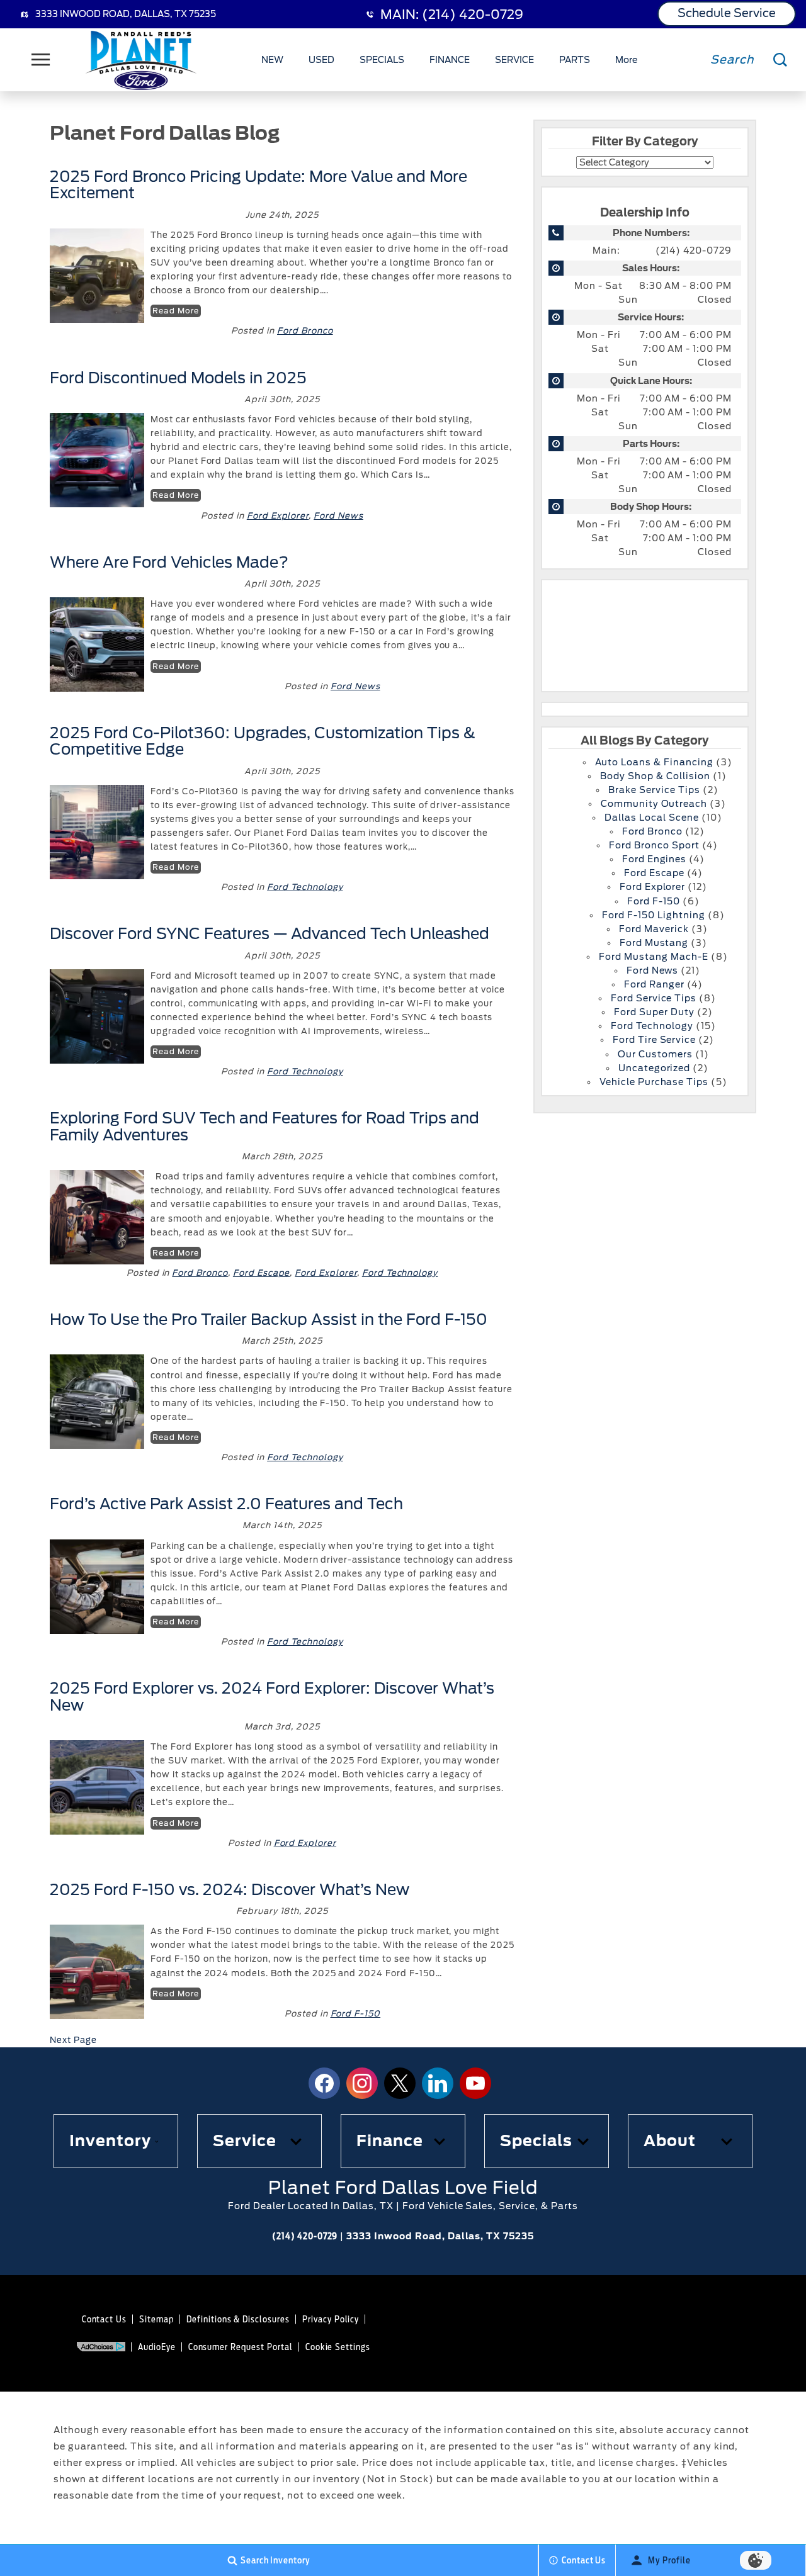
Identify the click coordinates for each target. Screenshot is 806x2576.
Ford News (338, 516)
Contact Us (105, 2319)
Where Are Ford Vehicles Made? (169, 562)
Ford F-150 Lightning (653, 915)
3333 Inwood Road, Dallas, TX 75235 (126, 14)
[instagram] (362, 2083)
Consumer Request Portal (241, 2347)
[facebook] (324, 2083)
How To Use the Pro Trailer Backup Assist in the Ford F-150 (269, 1319)
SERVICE (514, 60)
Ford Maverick (654, 929)
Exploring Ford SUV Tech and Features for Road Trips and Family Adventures (264, 1126)
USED (321, 60)
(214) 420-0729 (694, 250)
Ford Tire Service (654, 1040)
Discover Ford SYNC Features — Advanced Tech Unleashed (270, 934)
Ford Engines (655, 859)
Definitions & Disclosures (238, 2319)
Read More (176, 311)
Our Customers (655, 1054)
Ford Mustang (654, 943)
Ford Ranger (654, 984)
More (627, 62)
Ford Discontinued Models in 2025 (180, 378)
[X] (400, 2083)
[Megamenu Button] (41, 60)
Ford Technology (305, 887)
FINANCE (450, 60)
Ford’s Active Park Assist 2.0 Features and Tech (226, 1504)
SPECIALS (382, 60)
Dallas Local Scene (651, 818)
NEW (272, 60)
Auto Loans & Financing (654, 762)
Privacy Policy (331, 2319)
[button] (116, 2141)
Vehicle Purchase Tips (654, 1082)
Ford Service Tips (654, 998)
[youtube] (475, 2083)
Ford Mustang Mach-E (653, 957)
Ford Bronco (305, 331)
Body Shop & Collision (655, 776)
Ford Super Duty (654, 1012)
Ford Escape (262, 1273)
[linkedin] (438, 2083)
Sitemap (156, 2319)
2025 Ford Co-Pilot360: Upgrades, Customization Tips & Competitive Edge (263, 741)
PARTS (575, 60)
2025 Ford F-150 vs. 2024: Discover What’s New (230, 1890)
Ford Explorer (278, 516)
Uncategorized (654, 1068)
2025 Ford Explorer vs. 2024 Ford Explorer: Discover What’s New (272, 1696)
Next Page (73, 2040)
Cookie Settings (338, 2347)
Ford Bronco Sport (654, 845)
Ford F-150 (356, 2014)
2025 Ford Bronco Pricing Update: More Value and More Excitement (258, 185)
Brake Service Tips (654, 790)
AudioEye (157, 2347)
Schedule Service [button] (727, 13)
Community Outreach (654, 804)
